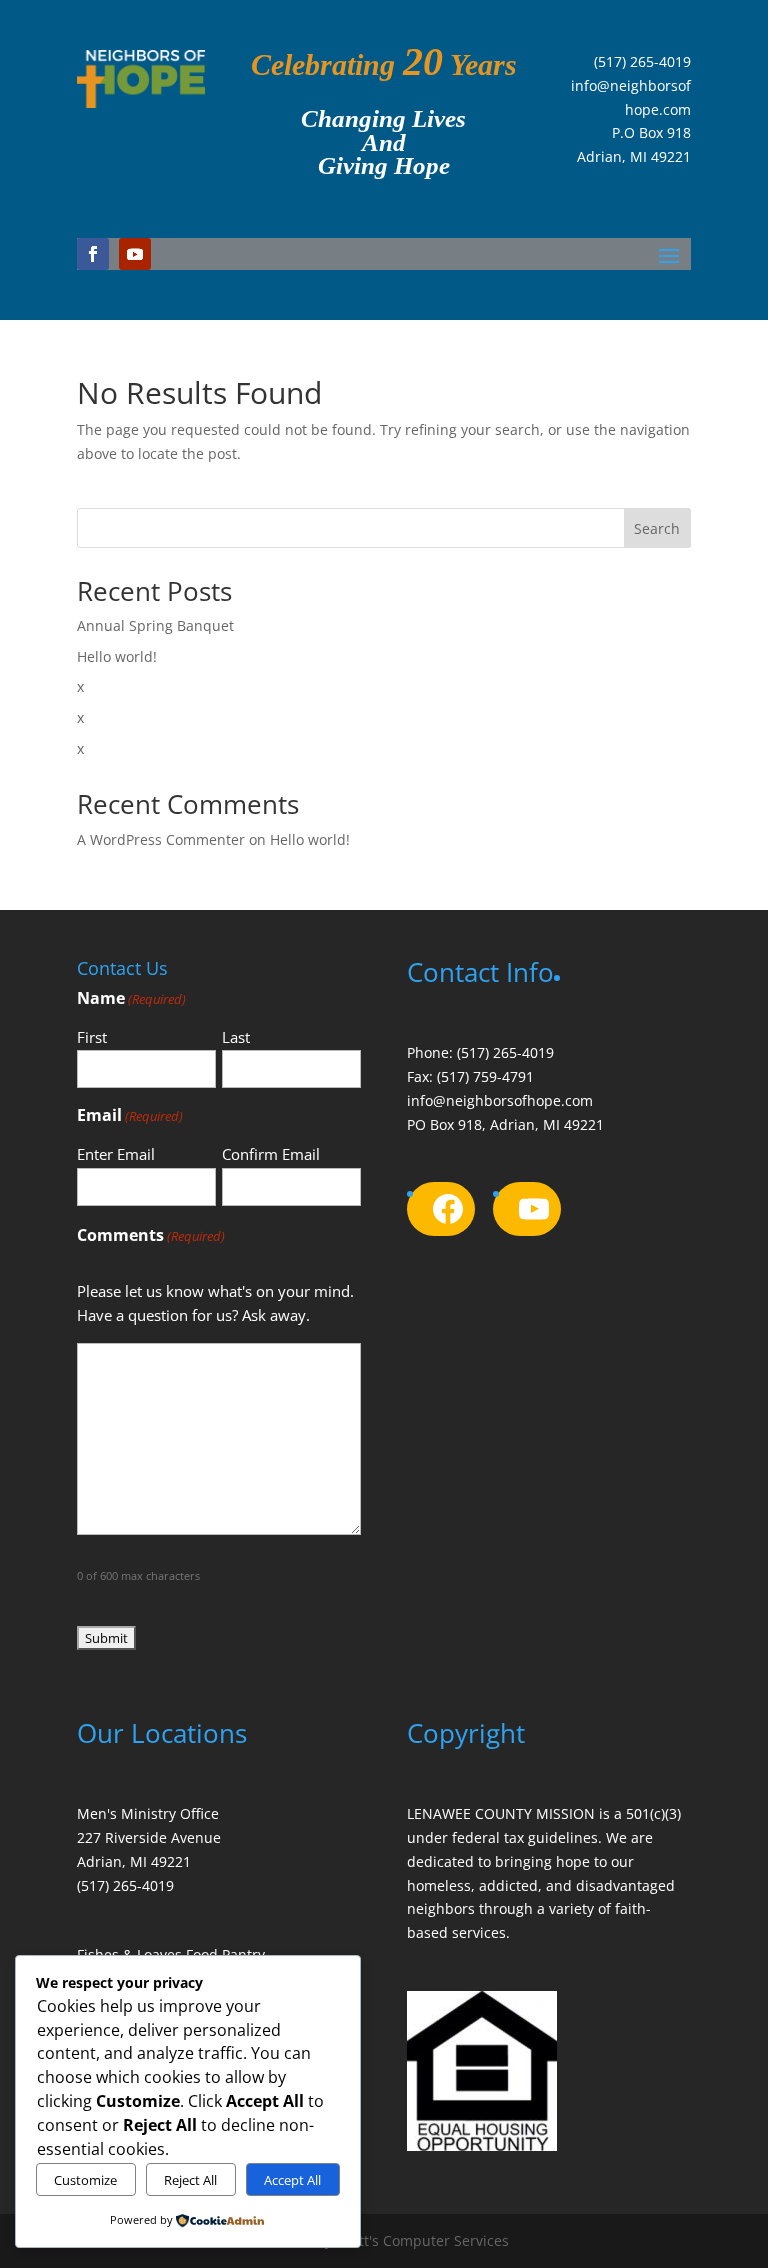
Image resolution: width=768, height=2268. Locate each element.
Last (236, 1037)
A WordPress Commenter (161, 839)
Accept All (292, 2180)
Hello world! (117, 656)
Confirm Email (271, 1154)
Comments (151, 1235)
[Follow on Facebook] (93, 254)
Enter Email (116, 1154)
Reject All (190, 2180)
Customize (85, 2180)
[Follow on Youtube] (135, 254)
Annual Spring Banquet (155, 625)
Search (657, 528)
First (92, 1037)
